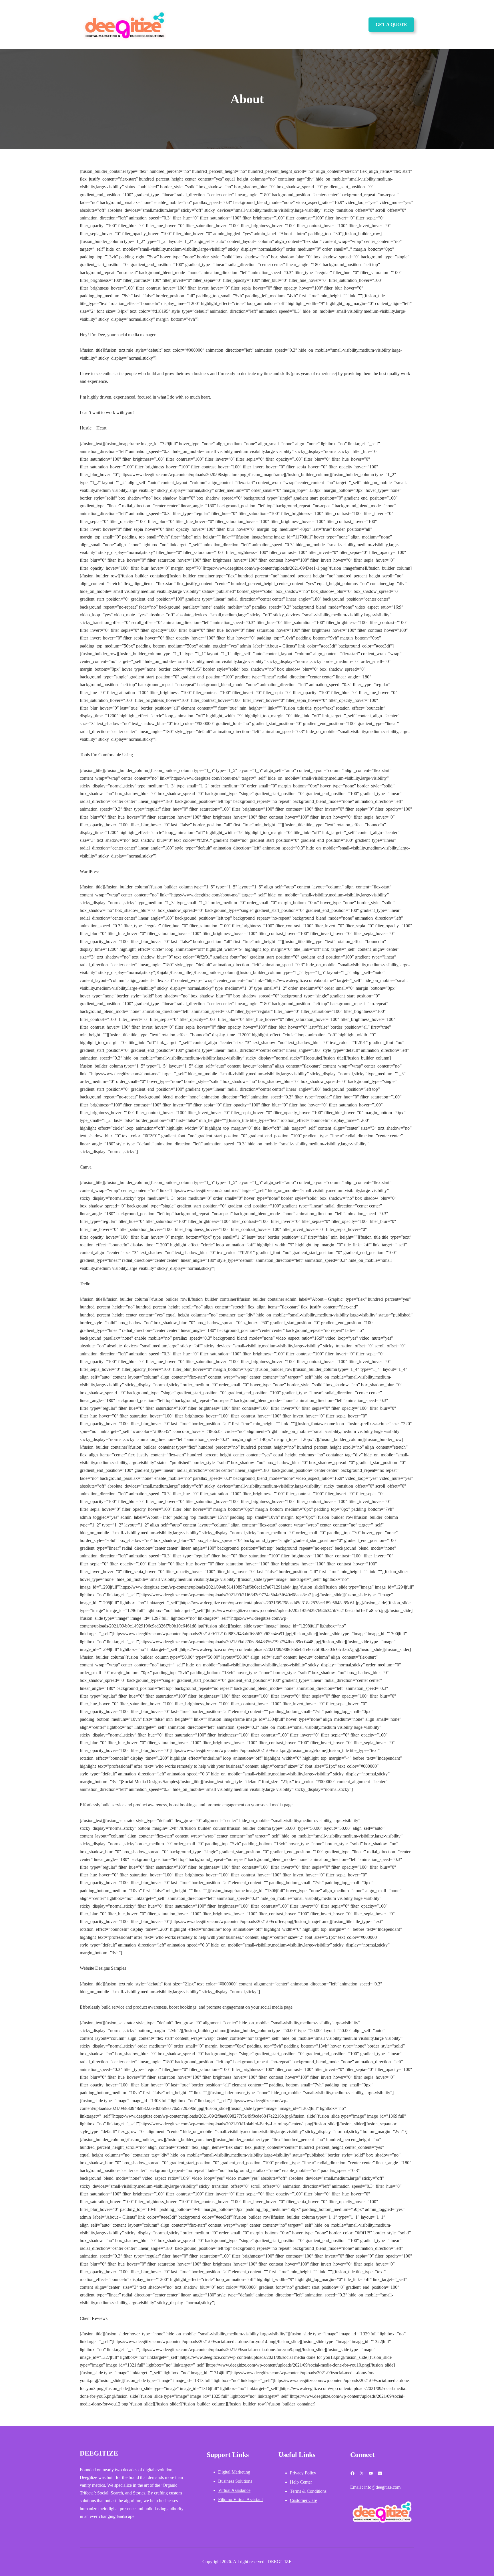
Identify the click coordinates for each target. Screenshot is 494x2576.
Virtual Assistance (234, 2490)
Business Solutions (235, 2481)
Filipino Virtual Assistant (240, 2499)
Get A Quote (391, 24)
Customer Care (303, 2500)
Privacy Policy (303, 2473)
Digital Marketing (234, 2472)
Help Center (301, 2482)
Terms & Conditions (308, 2491)
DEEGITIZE (99, 2453)
